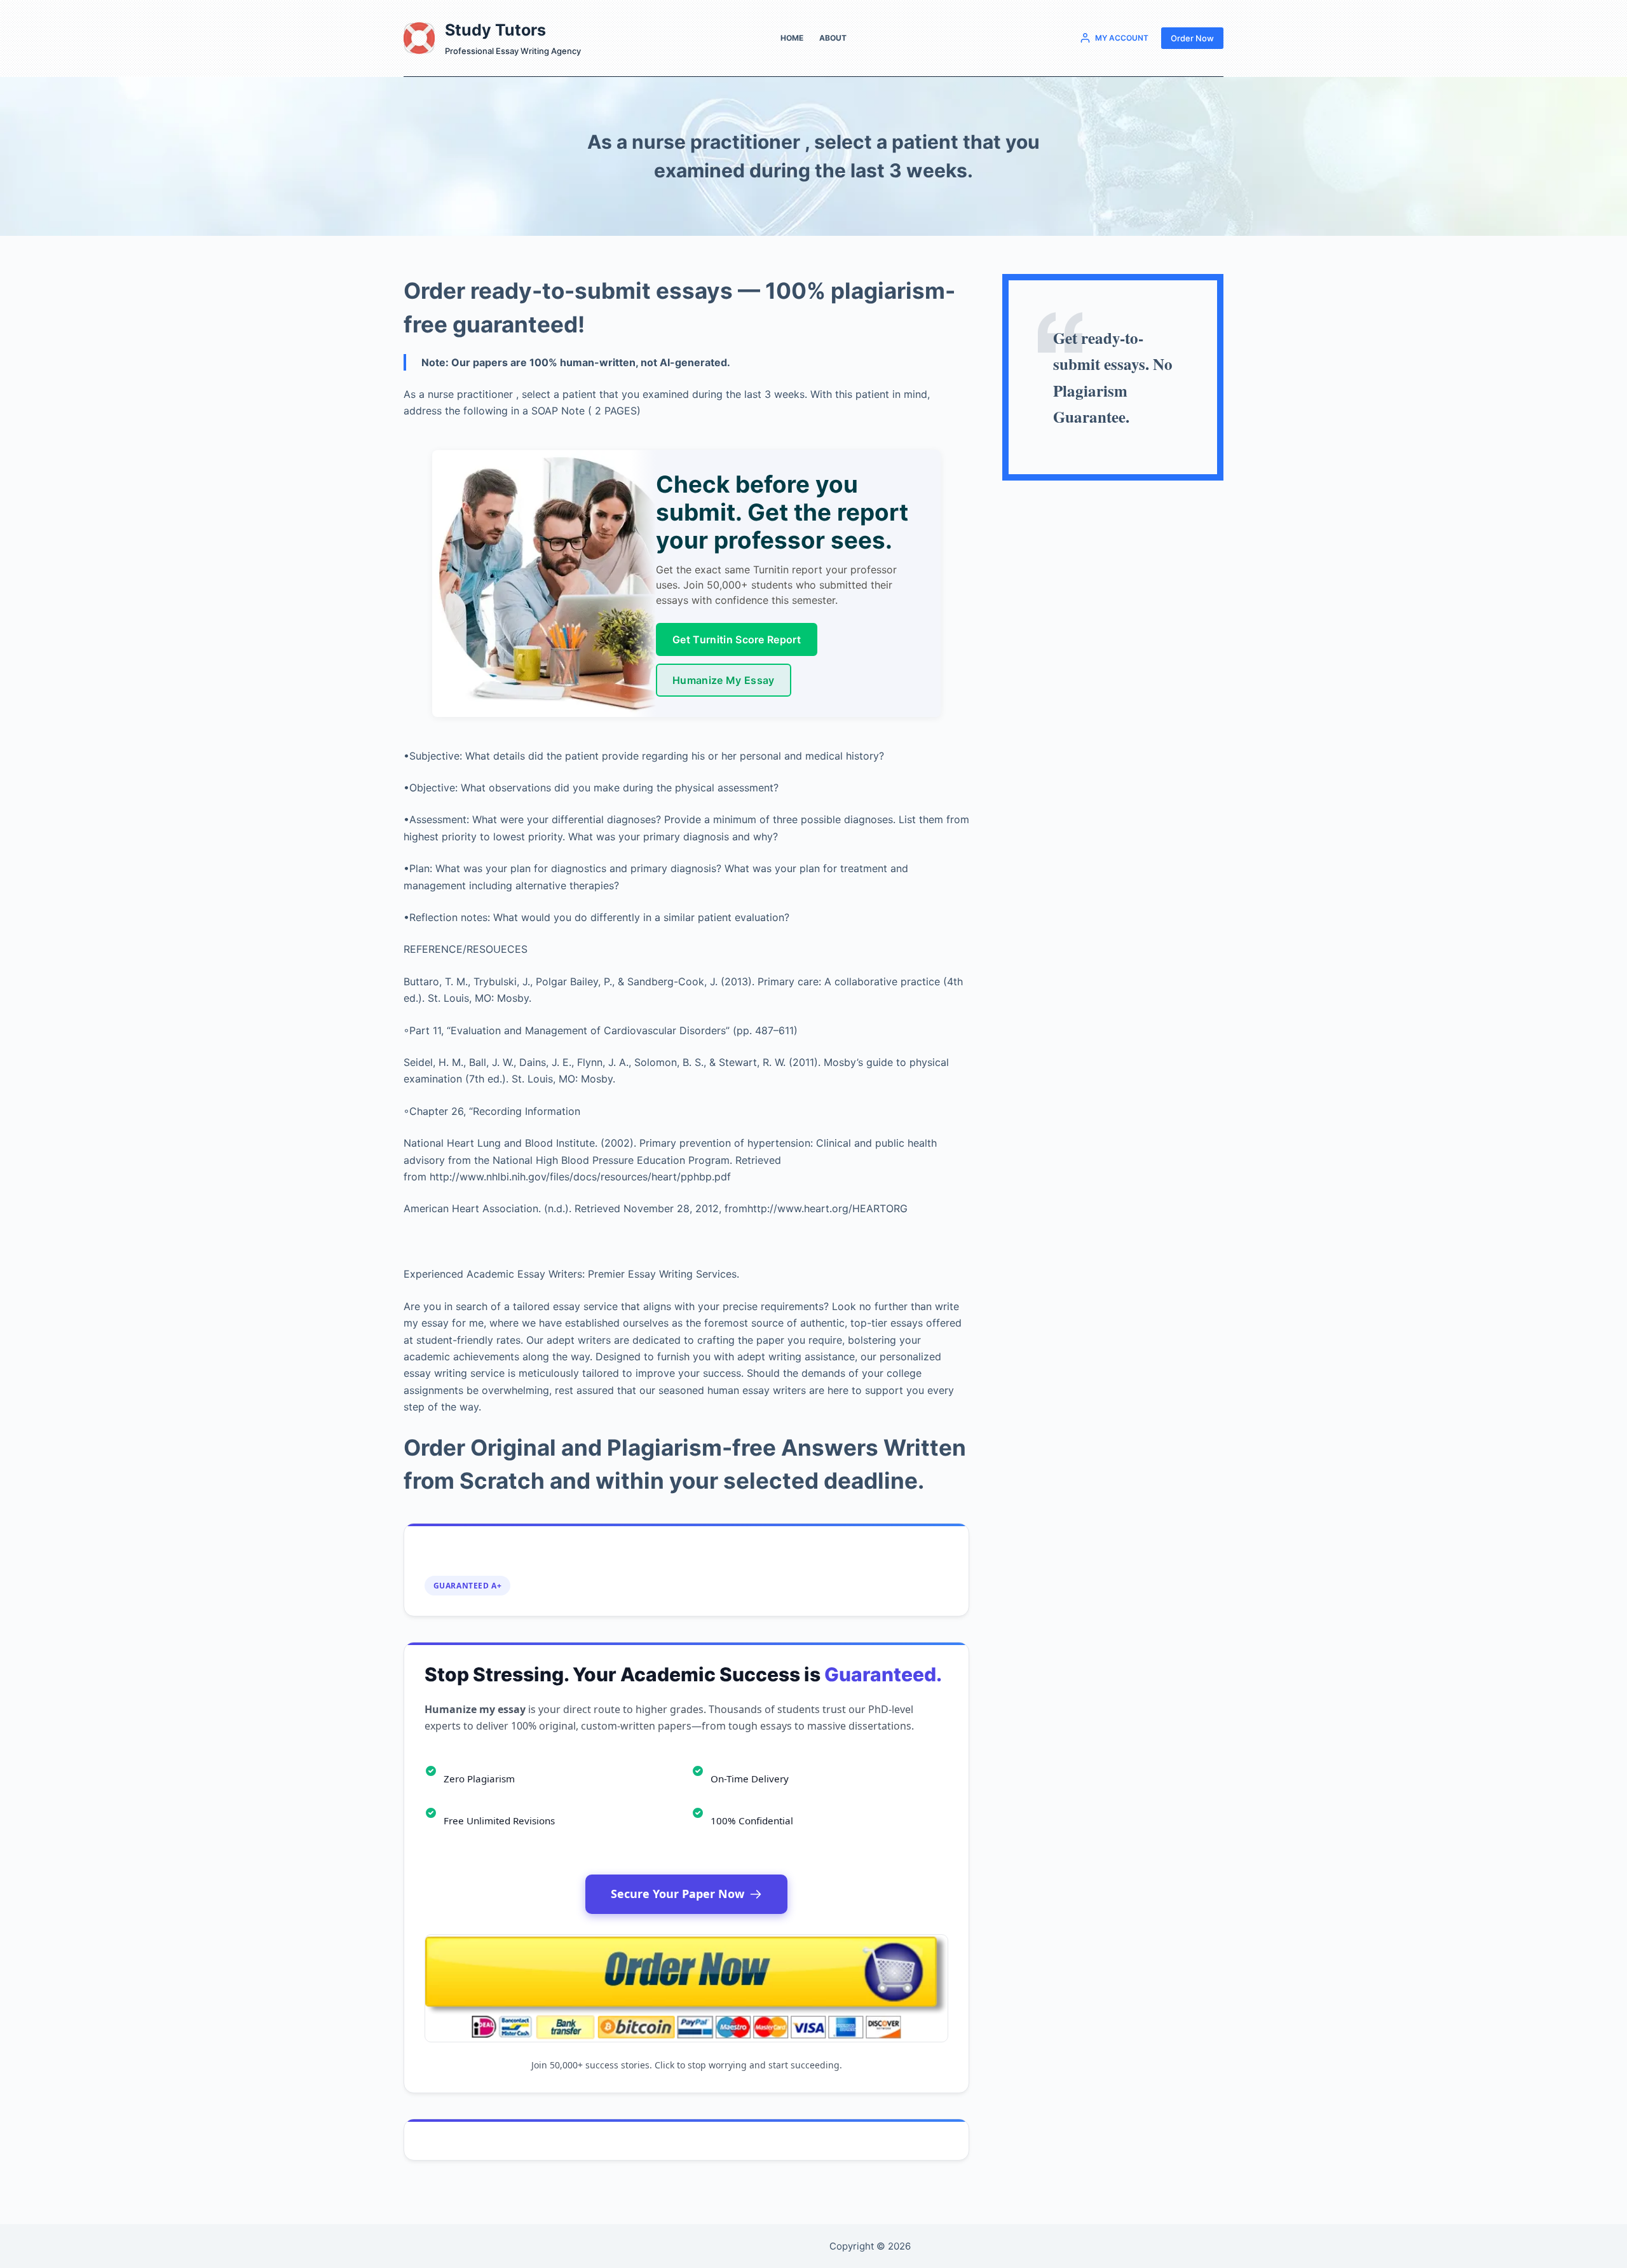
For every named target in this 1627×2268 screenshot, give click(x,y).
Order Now (1192, 38)
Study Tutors (495, 30)
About (833, 38)
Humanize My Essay (723, 680)
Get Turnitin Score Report (737, 639)
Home (792, 38)
